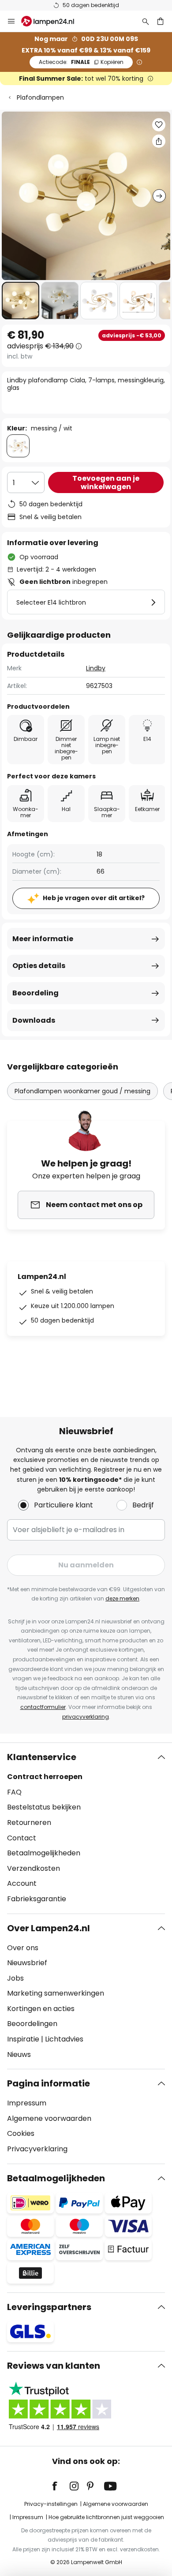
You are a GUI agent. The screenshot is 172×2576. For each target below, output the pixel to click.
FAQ (14, 1792)
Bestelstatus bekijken (44, 1807)
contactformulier (43, 1707)
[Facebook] (60, 2486)
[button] (21, 301)
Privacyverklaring (37, 2149)
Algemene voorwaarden (49, 2118)
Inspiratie (23, 2039)
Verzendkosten (34, 1868)
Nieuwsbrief (27, 1963)
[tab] (86, 1828)
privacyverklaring (86, 1717)
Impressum (27, 2103)
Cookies (21, 2133)
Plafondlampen (40, 97)
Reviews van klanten (54, 2366)
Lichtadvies (64, 2039)
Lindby (96, 668)
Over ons (23, 1948)
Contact (22, 1838)
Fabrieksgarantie (37, 1899)
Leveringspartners (49, 2307)
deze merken (122, 1598)
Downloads (34, 1020)
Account (22, 1883)
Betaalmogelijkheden (44, 1853)
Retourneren (29, 1823)
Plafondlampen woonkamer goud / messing (82, 1091)
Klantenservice (42, 1757)
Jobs (15, 1978)
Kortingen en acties (41, 2009)
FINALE (81, 62)
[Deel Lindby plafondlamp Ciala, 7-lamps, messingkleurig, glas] (159, 141)
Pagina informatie (49, 2083)
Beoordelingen (32, 2024)
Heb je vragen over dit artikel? (94, 898)
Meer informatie (43, 939)
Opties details (39, 966)
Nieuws (19, 2054)
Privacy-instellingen (51, 2504)
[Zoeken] (146, 21)
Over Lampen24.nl (49, 1928)
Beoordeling (36, 993)
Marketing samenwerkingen (56, 1993)
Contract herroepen (45, 1777)
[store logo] (53, 21)
